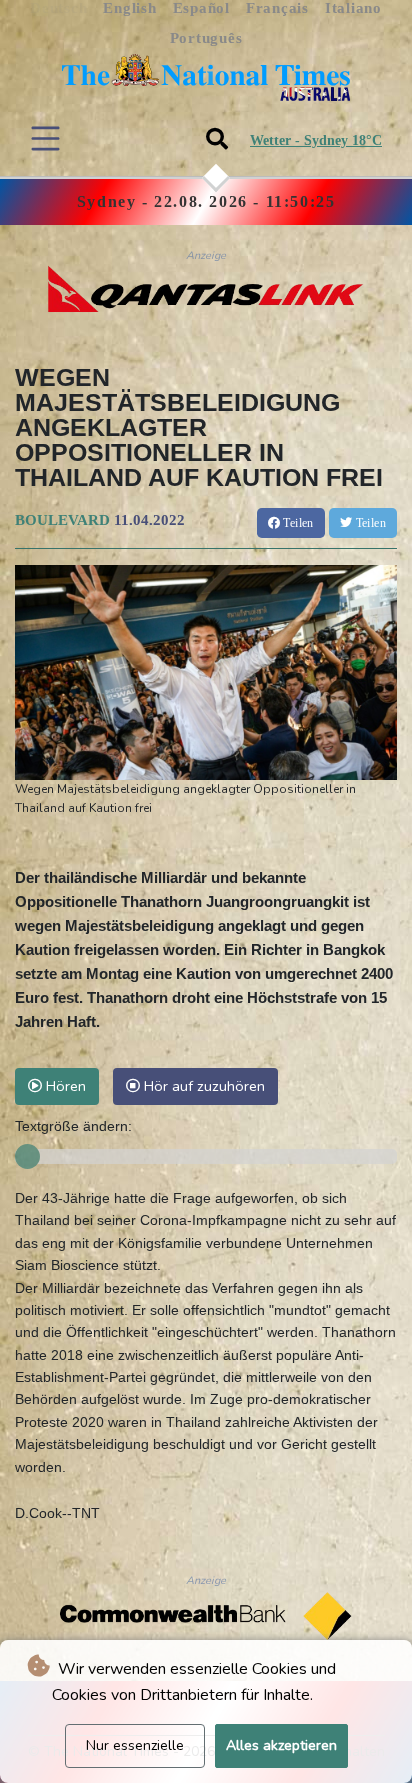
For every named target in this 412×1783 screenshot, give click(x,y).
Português (206, 38)
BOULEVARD (62, 520)
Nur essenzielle (135, 1745)
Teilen (297, 523)
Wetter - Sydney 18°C (316, 140)
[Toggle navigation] (45, 138)
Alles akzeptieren (281, 1745)
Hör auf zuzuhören (202, 1086)
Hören (64, 1086)
